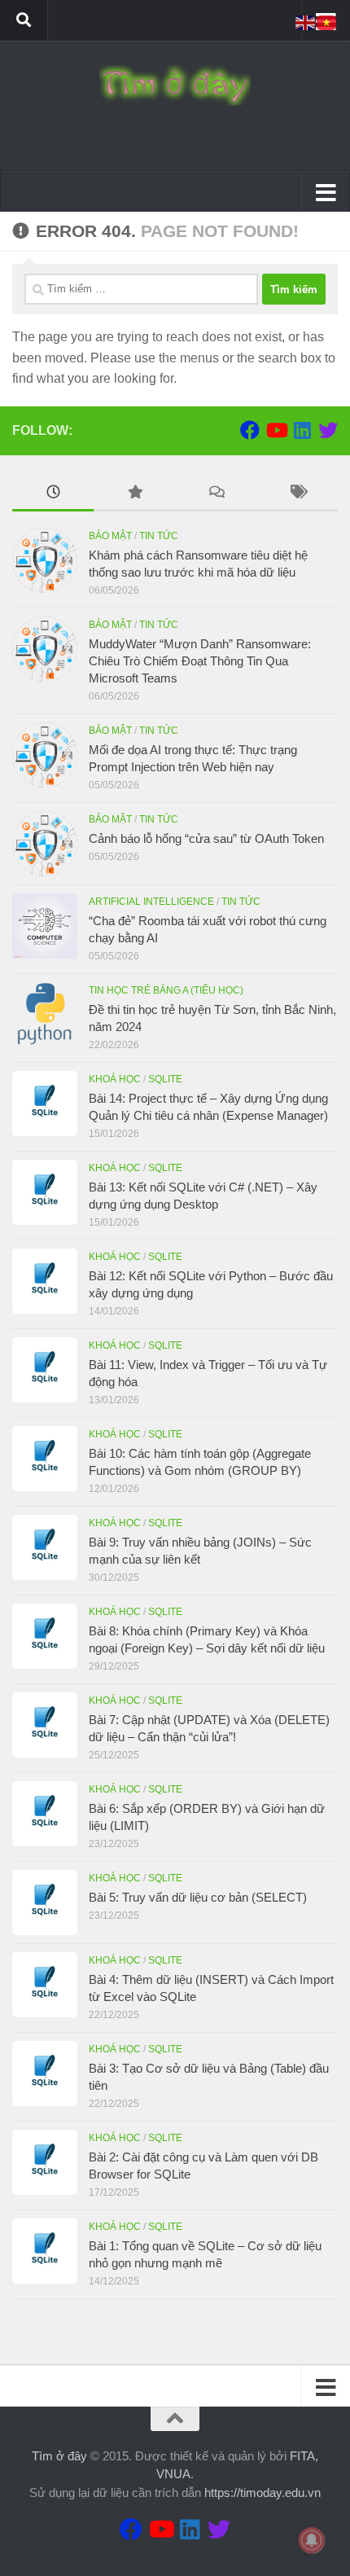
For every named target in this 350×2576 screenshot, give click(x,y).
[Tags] (297, 494)
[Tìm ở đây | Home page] (175, 86)
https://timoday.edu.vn (262, 2493)
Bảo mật (110, 536)
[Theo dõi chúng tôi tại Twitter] (328, 430)
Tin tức (159, 536)
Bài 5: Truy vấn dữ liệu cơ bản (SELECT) (198, 1897)
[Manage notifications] (312, 2540)
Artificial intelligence (151, 902)
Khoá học (115, 1079)
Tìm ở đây (59, 2456)
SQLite (165, 1079)
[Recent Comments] (216, 494)
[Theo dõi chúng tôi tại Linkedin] (302, 430)
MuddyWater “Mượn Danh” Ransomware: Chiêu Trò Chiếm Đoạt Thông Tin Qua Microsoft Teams (200, 661)
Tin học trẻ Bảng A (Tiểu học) (166, 990)
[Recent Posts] (53, 494)
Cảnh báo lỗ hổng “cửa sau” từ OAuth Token (206, 838)
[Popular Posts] (134, 494)
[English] (306, 22)
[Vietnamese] (327, 22)
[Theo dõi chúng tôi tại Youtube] (276, 430)
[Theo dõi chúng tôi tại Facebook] (250, 430)
